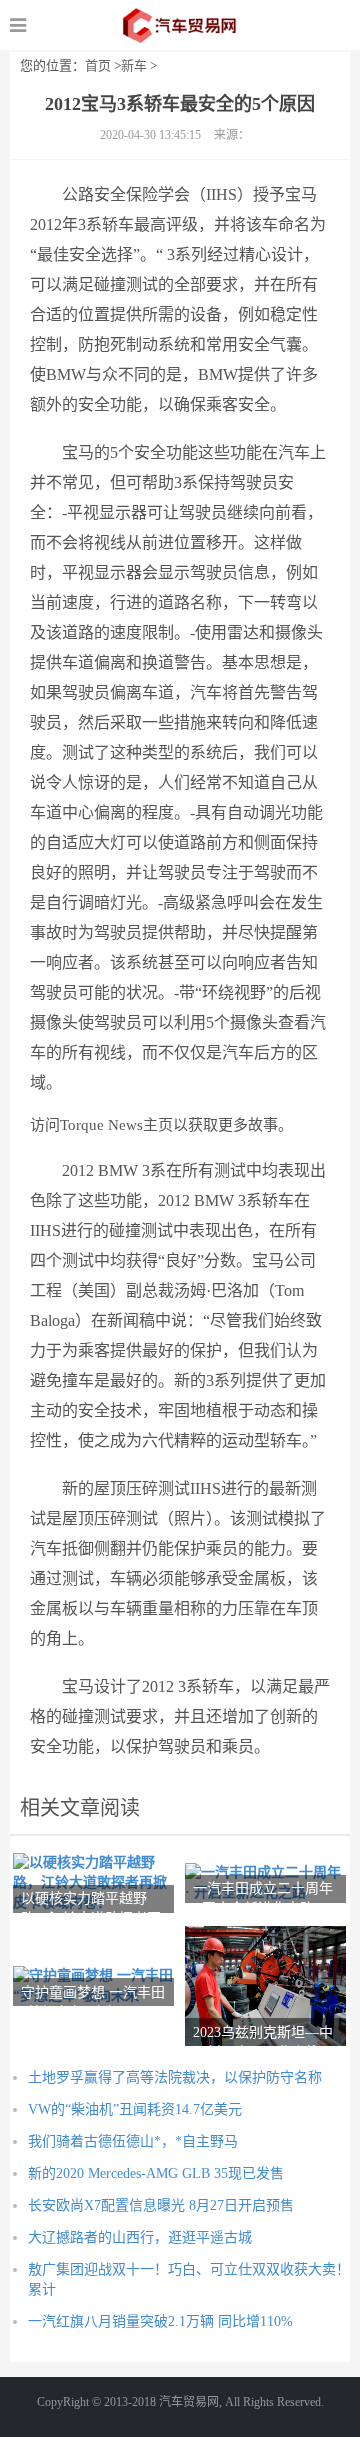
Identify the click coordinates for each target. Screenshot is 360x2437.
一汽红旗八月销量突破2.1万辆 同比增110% (160, 2321)
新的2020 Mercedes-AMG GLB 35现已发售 (156, 2173)
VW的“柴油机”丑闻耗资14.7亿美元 (135, 2109)
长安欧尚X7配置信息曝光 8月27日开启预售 (161, 2205)
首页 (98, 65)
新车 (134, 65)
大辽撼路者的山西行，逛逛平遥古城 (140, 2237)
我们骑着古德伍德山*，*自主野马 (133, 2141)
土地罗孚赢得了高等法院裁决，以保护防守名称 (175, 2077)
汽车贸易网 (180, 25)
